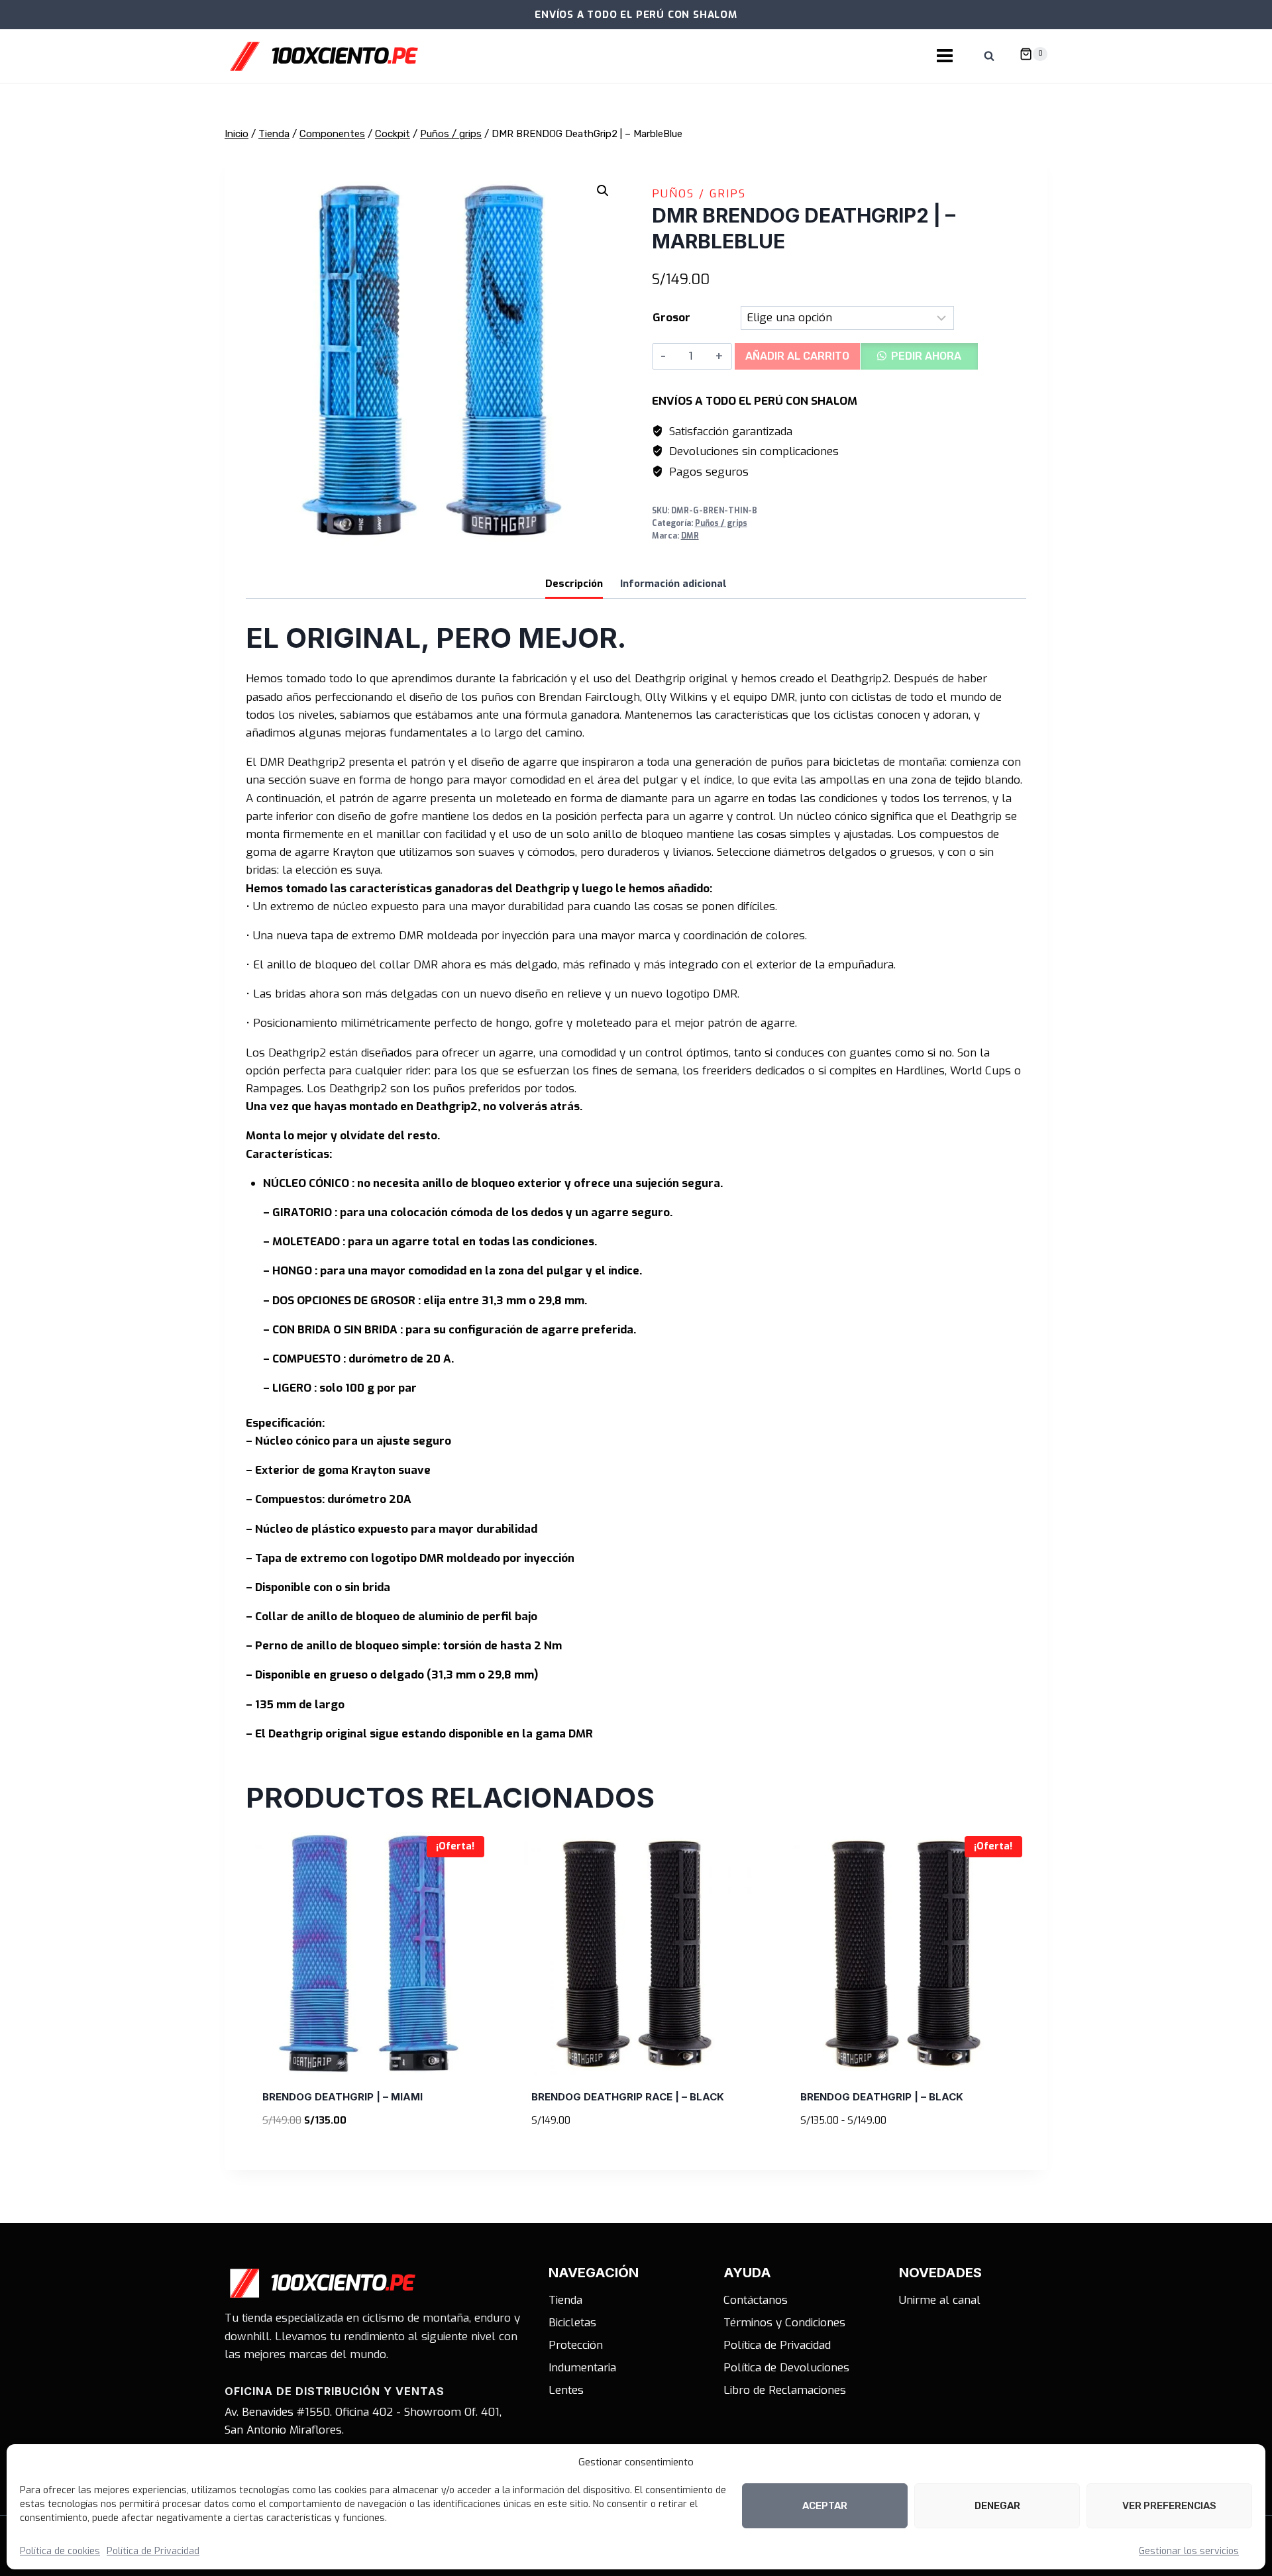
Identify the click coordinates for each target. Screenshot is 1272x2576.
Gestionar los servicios (1189, 2551)
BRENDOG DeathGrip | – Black (882, 2097)
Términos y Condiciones (784, 2323)
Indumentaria (582, 2368)
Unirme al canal (940, 2300)
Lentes (566, 2390)
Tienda (565, 2300)
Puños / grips (699, 194)
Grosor (671, 318)
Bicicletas (572, 2323)
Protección (576, 2345)
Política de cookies (60, 2551)
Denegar (997, 2506)
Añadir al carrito (797, 356)
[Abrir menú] (945, 56)
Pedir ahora (926, 356)
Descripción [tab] (574, 584)
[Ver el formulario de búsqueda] (989, 56)
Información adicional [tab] (673, 584)
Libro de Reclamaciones (785, 2390)
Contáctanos (756, 2300)
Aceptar (825, 2506)
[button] (603, 191)
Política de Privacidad (153, 2551)
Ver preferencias (1169, 2506)
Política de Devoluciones (786, 2368)
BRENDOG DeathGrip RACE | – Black (628, 2097)
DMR (690, 536)
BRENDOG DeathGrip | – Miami (343, 2097)
